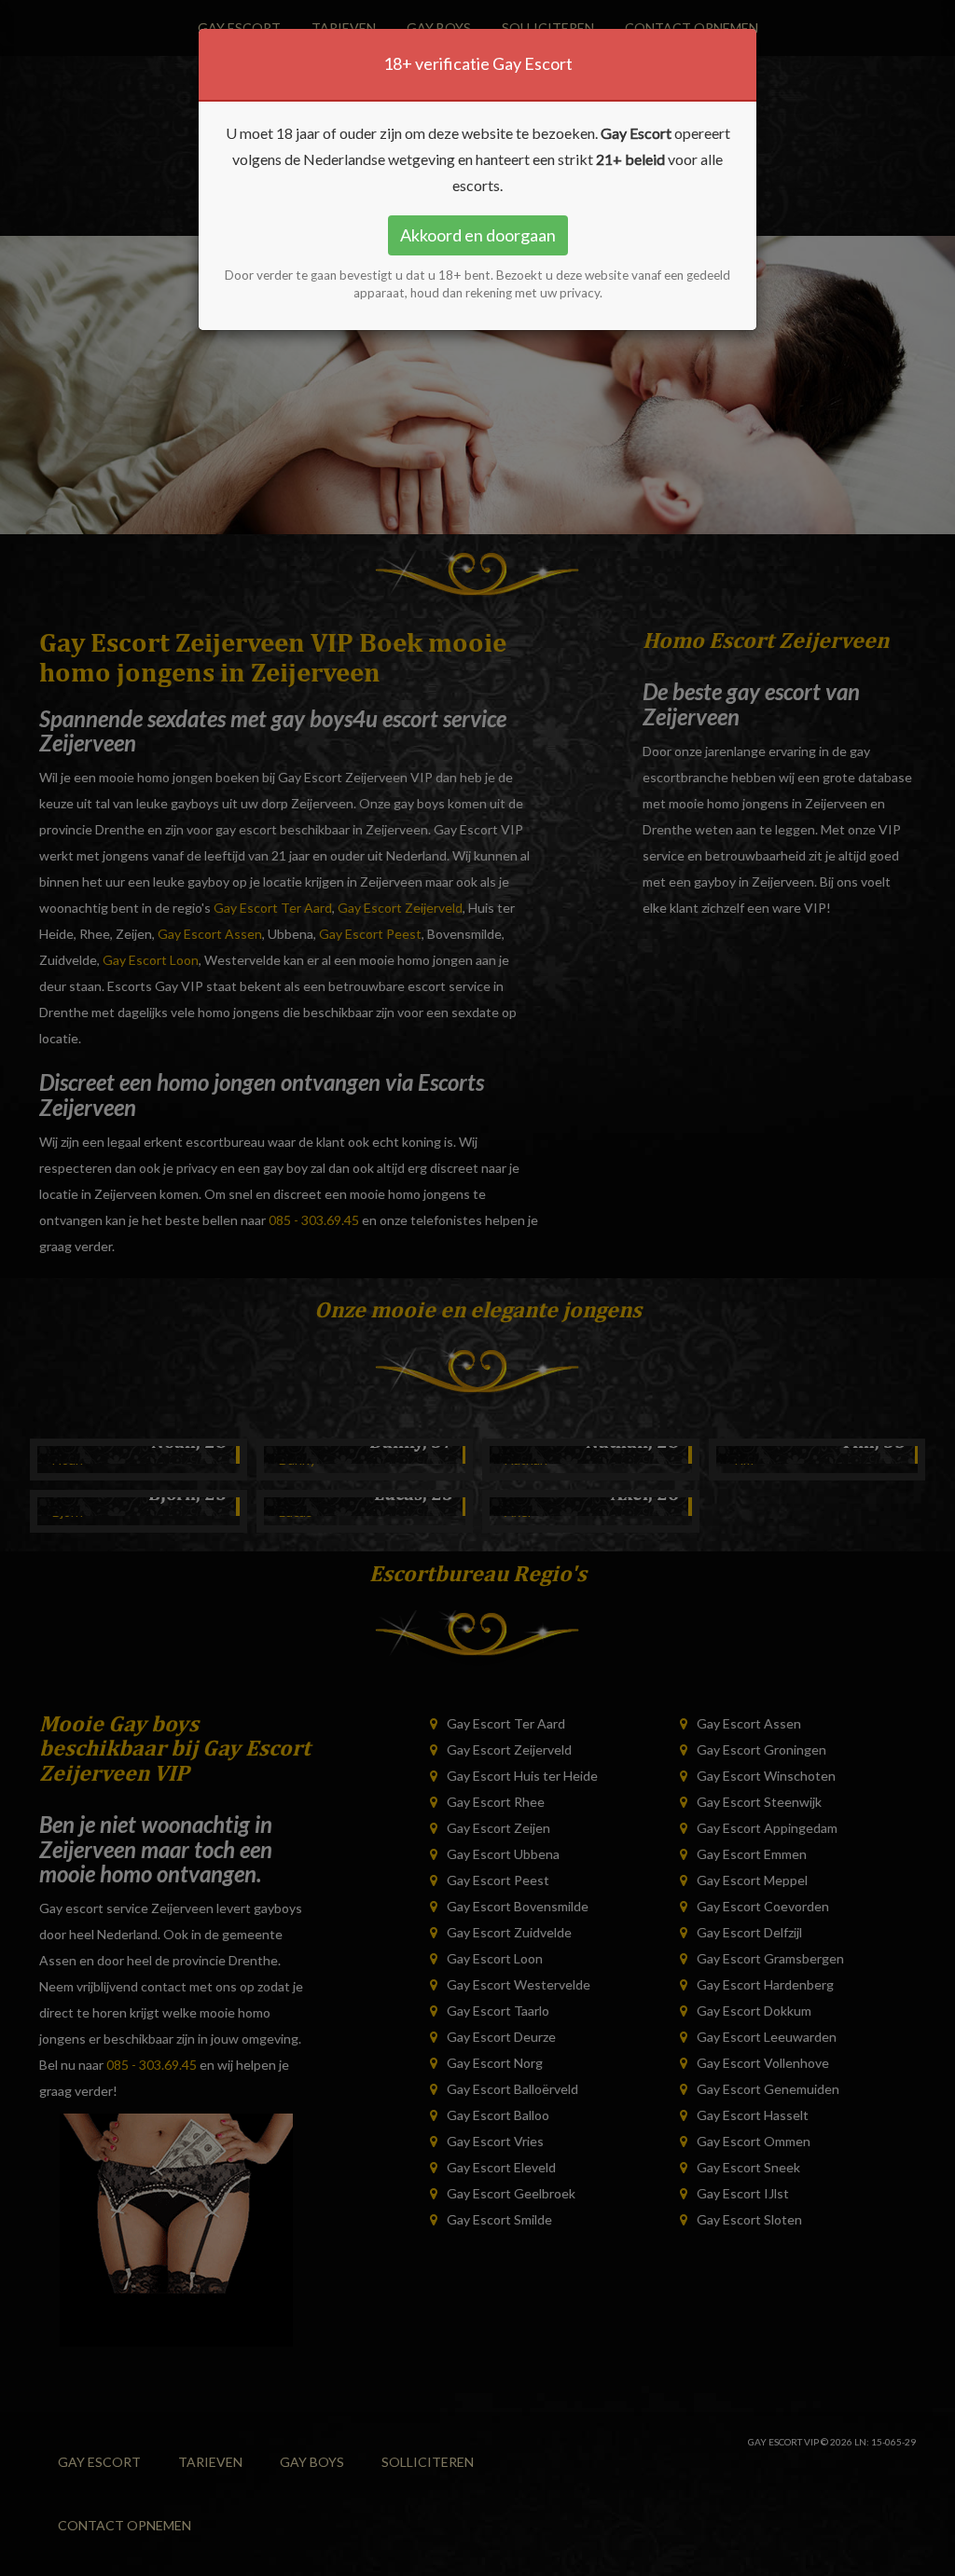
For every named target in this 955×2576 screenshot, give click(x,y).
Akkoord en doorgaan (478, 235)
